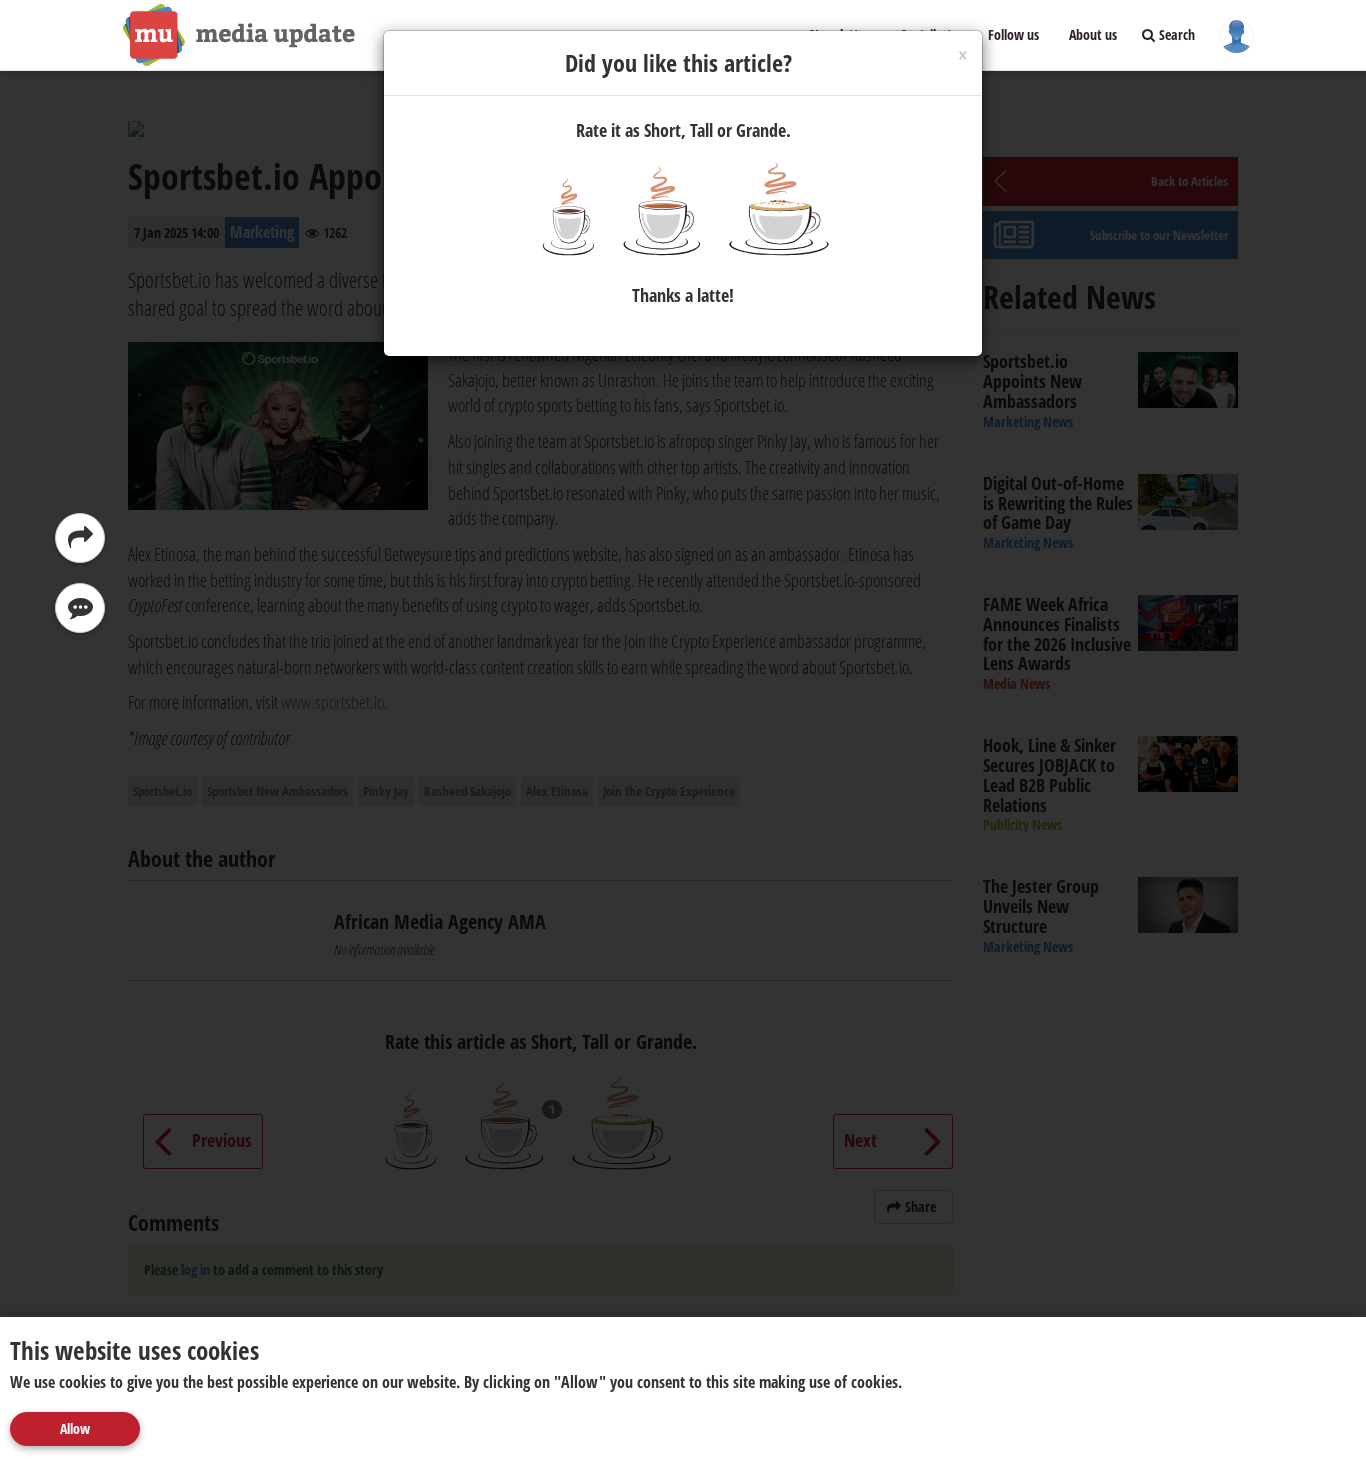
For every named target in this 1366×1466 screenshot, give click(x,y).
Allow (75, 1428)
